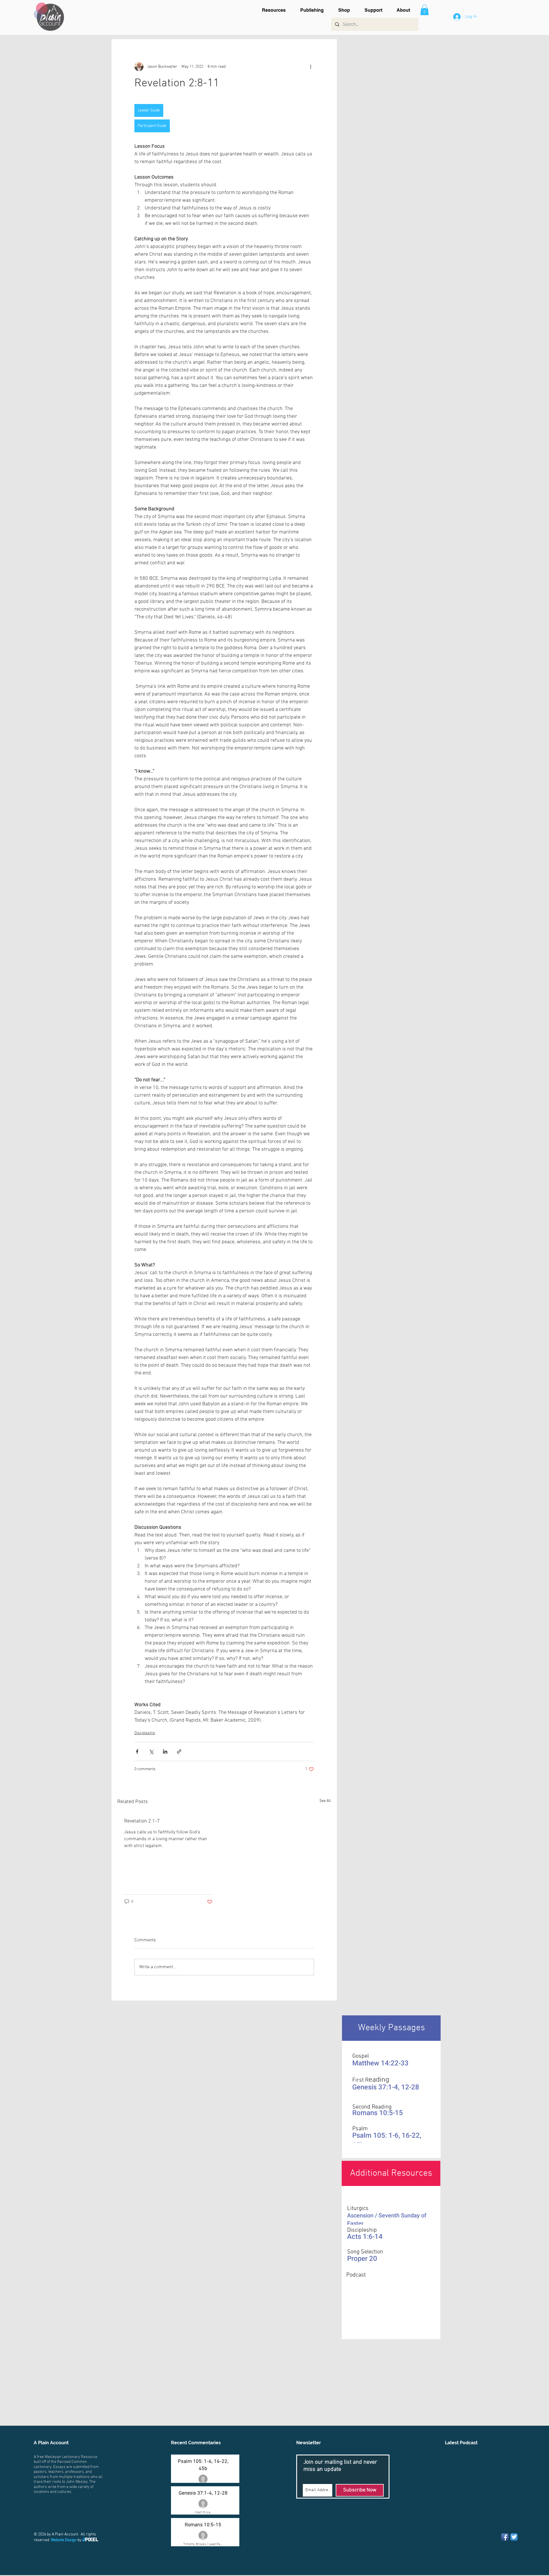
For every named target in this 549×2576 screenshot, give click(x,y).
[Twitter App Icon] (514, 2537)
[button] (277, 10)
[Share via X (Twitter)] (151, 1751)
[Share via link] (179, 1751)
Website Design (64, 2540)
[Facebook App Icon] (505, 2537)
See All (325, 1801)
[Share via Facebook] (137, 1751)
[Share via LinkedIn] (165, 1751)
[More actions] (311, 67)
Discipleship (145, 1733)
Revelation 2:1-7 (142, 1821)
